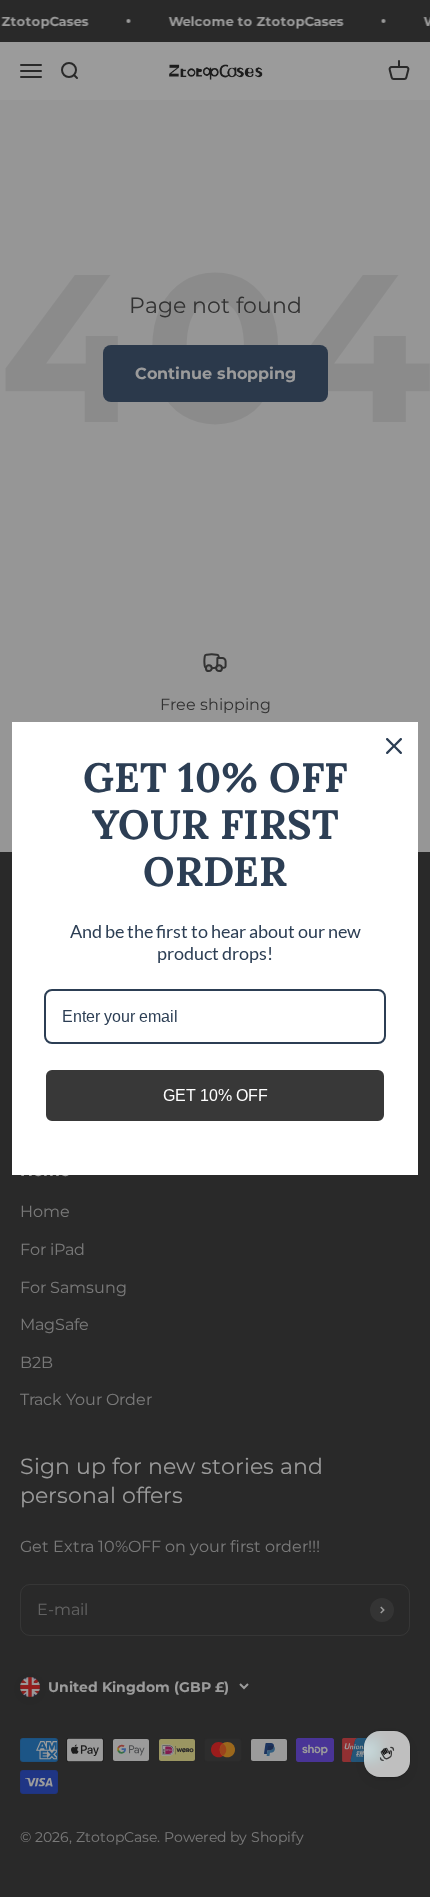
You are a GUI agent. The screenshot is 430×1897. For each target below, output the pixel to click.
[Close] (394, 746)
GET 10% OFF (215, 1095)
